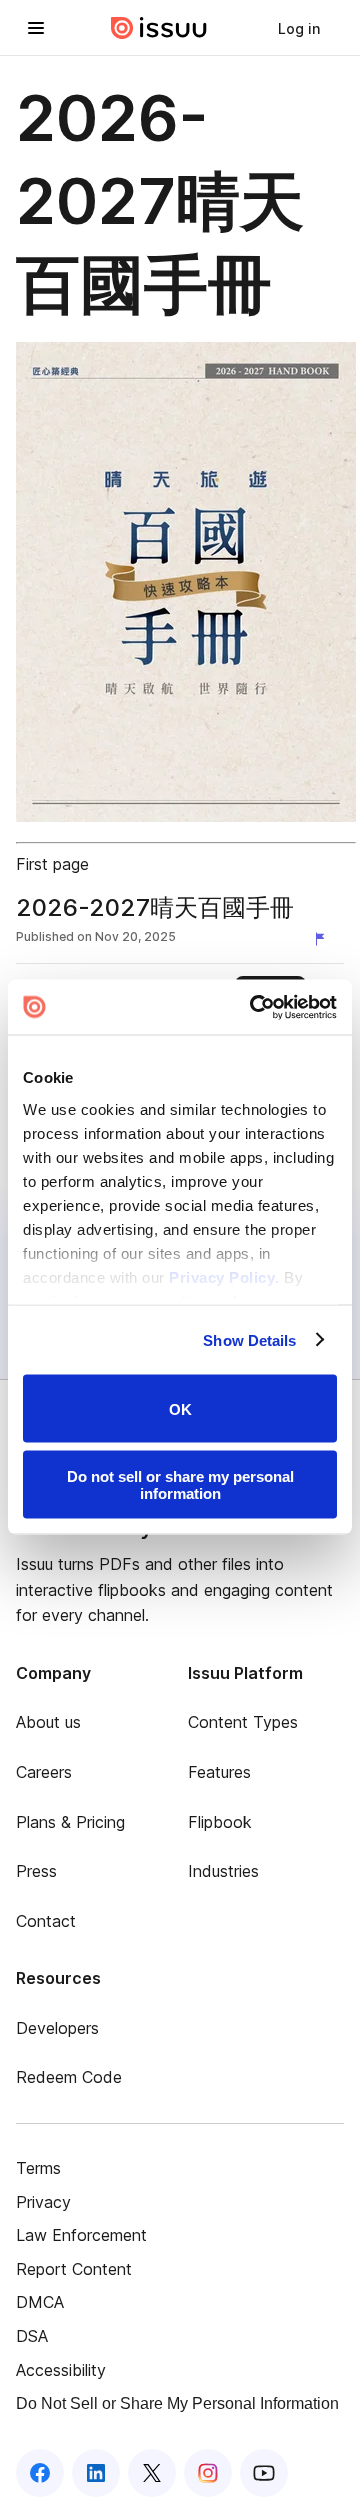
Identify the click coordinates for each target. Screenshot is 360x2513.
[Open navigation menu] (36, 28)
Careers (44, 1772)
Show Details (249, 1339)
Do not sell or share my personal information (180, 1484)
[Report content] (324, 939)
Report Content (74, 2269)
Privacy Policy (222, 1276)
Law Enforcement (81, 2235)
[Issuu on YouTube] (264, 2473)
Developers (57, 2028)
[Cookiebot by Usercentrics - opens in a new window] (254, 1007)
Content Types (243, 1722)
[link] (299, 28)
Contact (46, 1921)
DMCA (40, 2302)
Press (36, 1871)
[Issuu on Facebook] (40, 2473)
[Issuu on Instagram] (208, 2473)
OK (180, 1408)
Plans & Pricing (70, 1822)
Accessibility (61, 2370)
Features (219, 1772)
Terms (38, 2168)
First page (52, 864)
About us (48, 1722)
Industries (223, 1871)
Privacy (43, 2202)
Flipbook (220, 1822)
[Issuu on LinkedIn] (96, 2473)
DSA (32, 2336)
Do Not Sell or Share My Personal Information (177, 2403)
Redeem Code (69, 2077)
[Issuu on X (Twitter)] (152, 2473)
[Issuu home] (159, 28)
